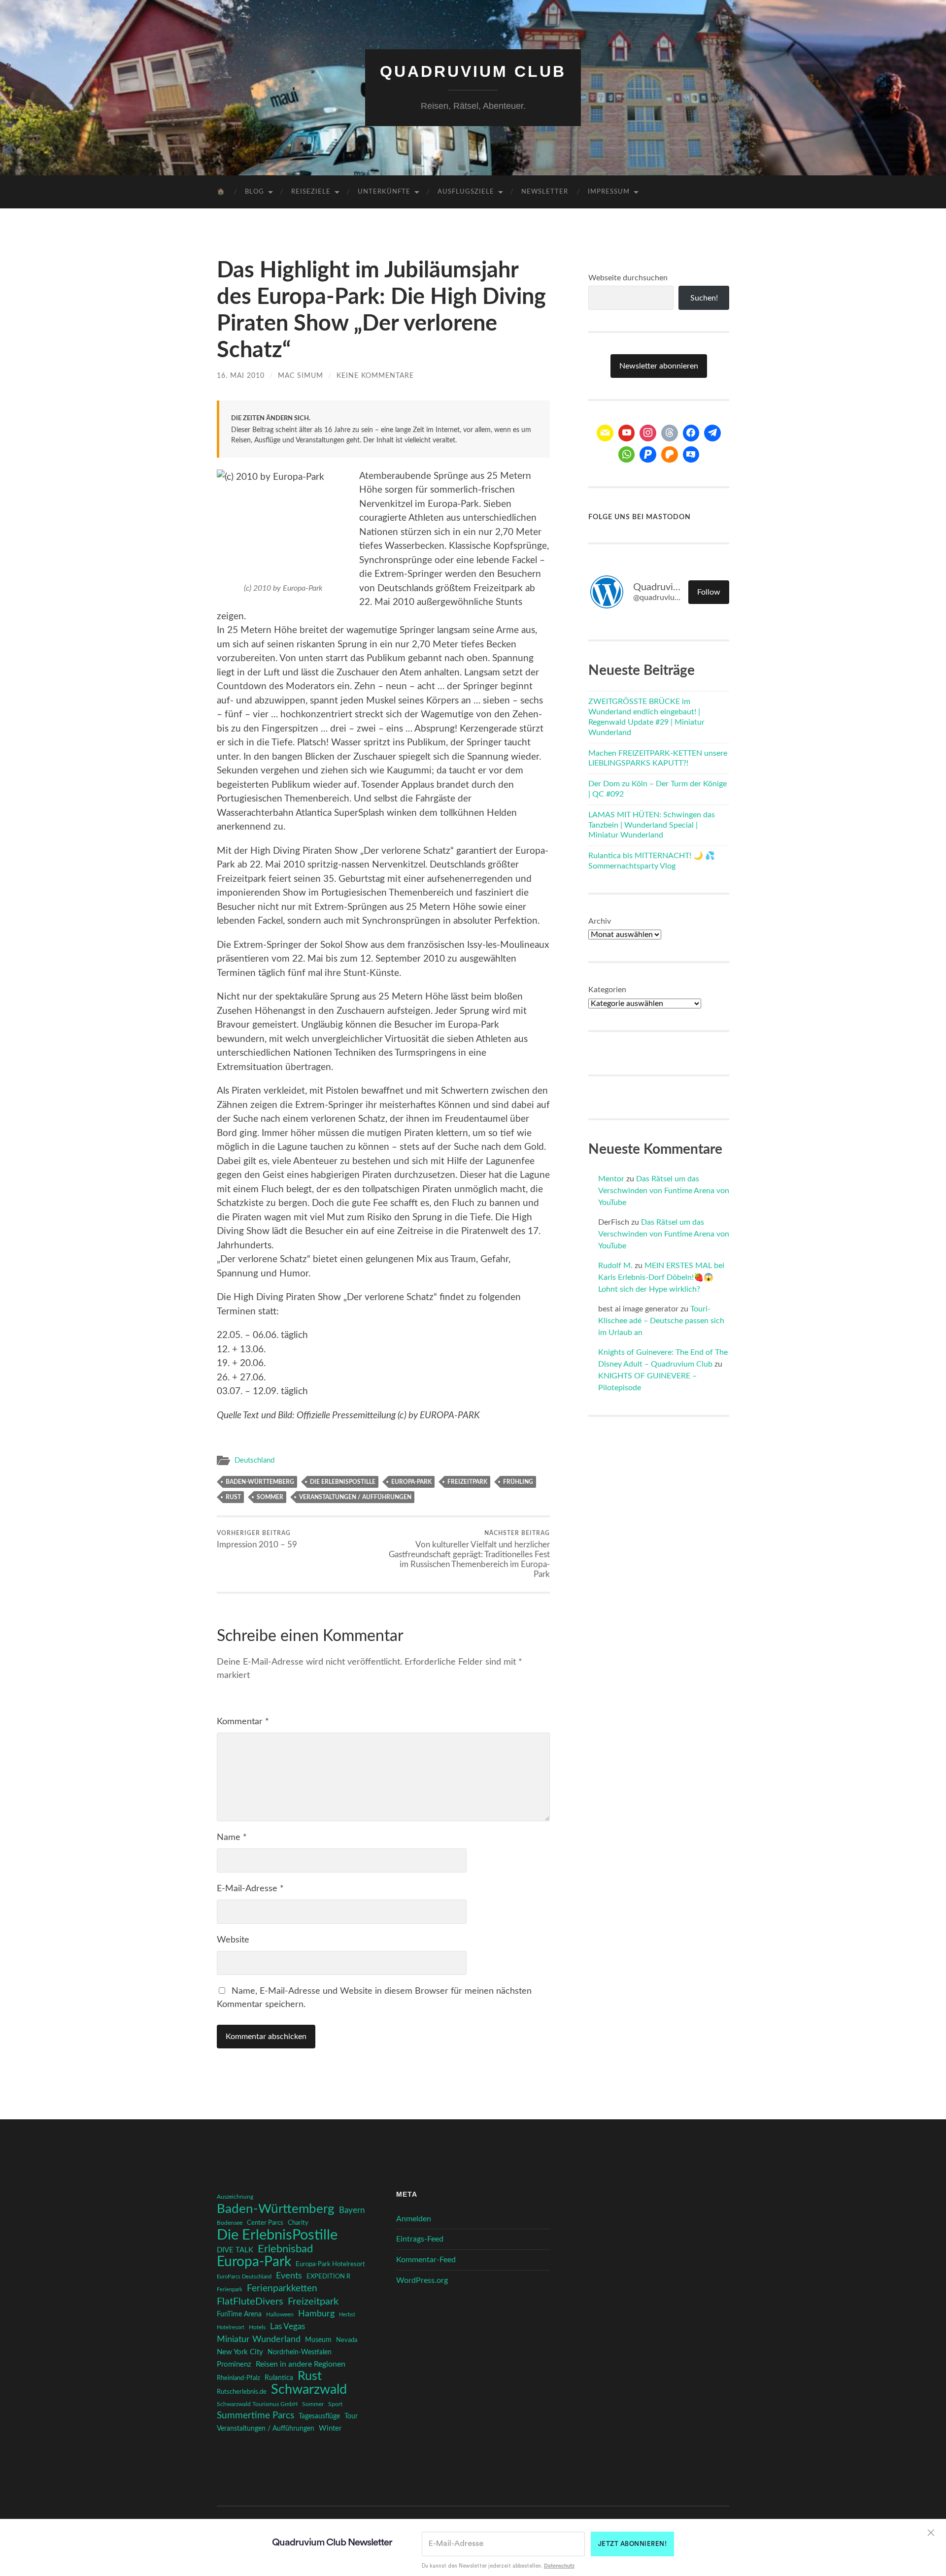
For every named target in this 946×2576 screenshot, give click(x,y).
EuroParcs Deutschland (244, 2277)
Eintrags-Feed (420, 2239)
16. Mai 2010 (241, 376)
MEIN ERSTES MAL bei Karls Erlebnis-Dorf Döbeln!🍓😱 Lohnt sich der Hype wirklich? (661, 1277)
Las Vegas (287, 2326)
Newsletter (545, 192)
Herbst (347, 2315)
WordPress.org (422, 2280)
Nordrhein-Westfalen (300, 2352)
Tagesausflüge (319, 2416)
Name (232, 1838)
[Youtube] (627, 433)
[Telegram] (712, 433)
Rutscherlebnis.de (242, 2392)
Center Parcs (265, 2223)
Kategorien (607, 990)
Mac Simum (301, 376)
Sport (335, 2404)
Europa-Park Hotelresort (330, 2264)
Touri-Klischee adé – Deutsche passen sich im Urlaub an (661, 1321)
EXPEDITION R (328, 2276)
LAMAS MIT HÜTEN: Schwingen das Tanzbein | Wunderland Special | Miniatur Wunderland (652, 825)
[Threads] (670, 433)
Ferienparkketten (282, 2289)
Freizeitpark (467, 1482)
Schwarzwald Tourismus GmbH (257, 2404)
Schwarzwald (309, 2390)
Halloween (280, 2315)
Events (289, 2276)
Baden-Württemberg (260, 1482)
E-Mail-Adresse (250, 1889)
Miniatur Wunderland (259, 2339)
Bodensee (230, 2223)
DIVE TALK (235, 2250)
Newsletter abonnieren (659, 366)
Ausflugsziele (466, 192)
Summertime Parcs (255, 2416)
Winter (330, 2428)
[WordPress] (670, 455)
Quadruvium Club (473, 71)
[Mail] (605, 433)
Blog (254, 192)
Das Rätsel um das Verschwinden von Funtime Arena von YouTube (664, 1191)
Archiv (600, 921)
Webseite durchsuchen (628, 278)
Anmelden (414, 2219)
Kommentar (243, 1722)
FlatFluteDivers (250, 2302)
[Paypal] (648, 455)
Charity (298, 2223)
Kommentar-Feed (426, 2260)
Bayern (352, 2210)
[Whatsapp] (627, 455)
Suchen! (704, 298)
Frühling (518, 1482)
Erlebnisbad (285, 2249)
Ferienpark (230, 2290)
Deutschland (254, 1460)
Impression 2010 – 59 (257, 1539)
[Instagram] (648, 433)
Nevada (347, 2340)
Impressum (609, 192)
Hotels (257, 2327)
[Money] (691, 455)
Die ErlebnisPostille (343, 1482)
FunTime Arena (239, 2314)
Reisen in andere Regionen (301, 2364)
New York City (240, 2352)
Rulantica (279, 2378)
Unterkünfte (384, 192)
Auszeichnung (235, 2197)
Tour (351, 2416)
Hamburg (316, 2314)
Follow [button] (709, 592)
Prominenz (234, 2364)
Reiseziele (311, 192)
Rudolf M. (615, 1266)
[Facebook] (691, 433)
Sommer (270, 1497)
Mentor (611, 1179)
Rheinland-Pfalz (238, 2378)
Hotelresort (231, 2327)
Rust (233, 1497)
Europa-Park (411, 1482)
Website (233, 1940)
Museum (318, 2340)
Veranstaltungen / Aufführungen (355, 1497)
